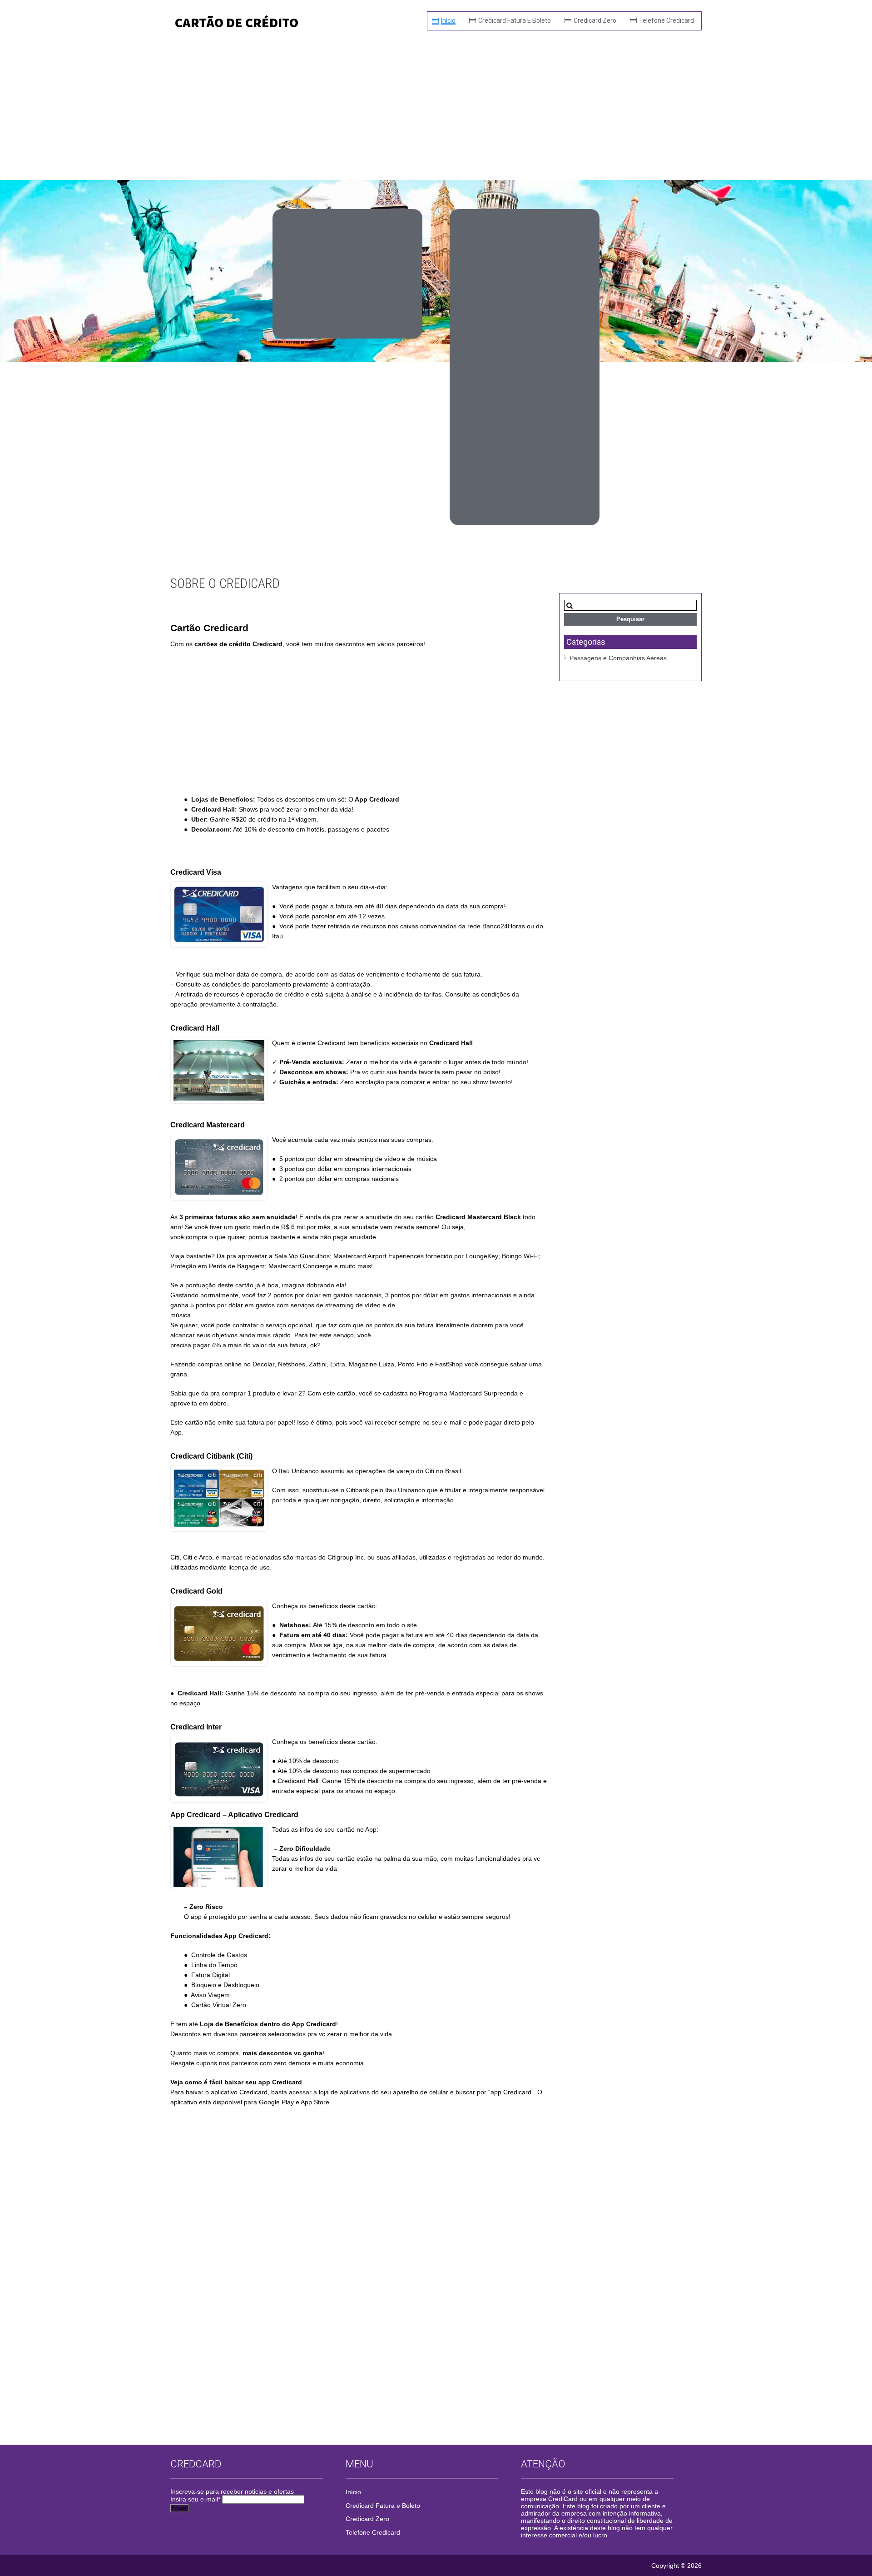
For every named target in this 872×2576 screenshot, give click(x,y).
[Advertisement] (436, 107)
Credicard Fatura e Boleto (515, 20)
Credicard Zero (595, 20)
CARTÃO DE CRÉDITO (237, 22)
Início (448, 20)
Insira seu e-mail (195, 2499)
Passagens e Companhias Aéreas (618, 658)
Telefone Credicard (666, 20)
